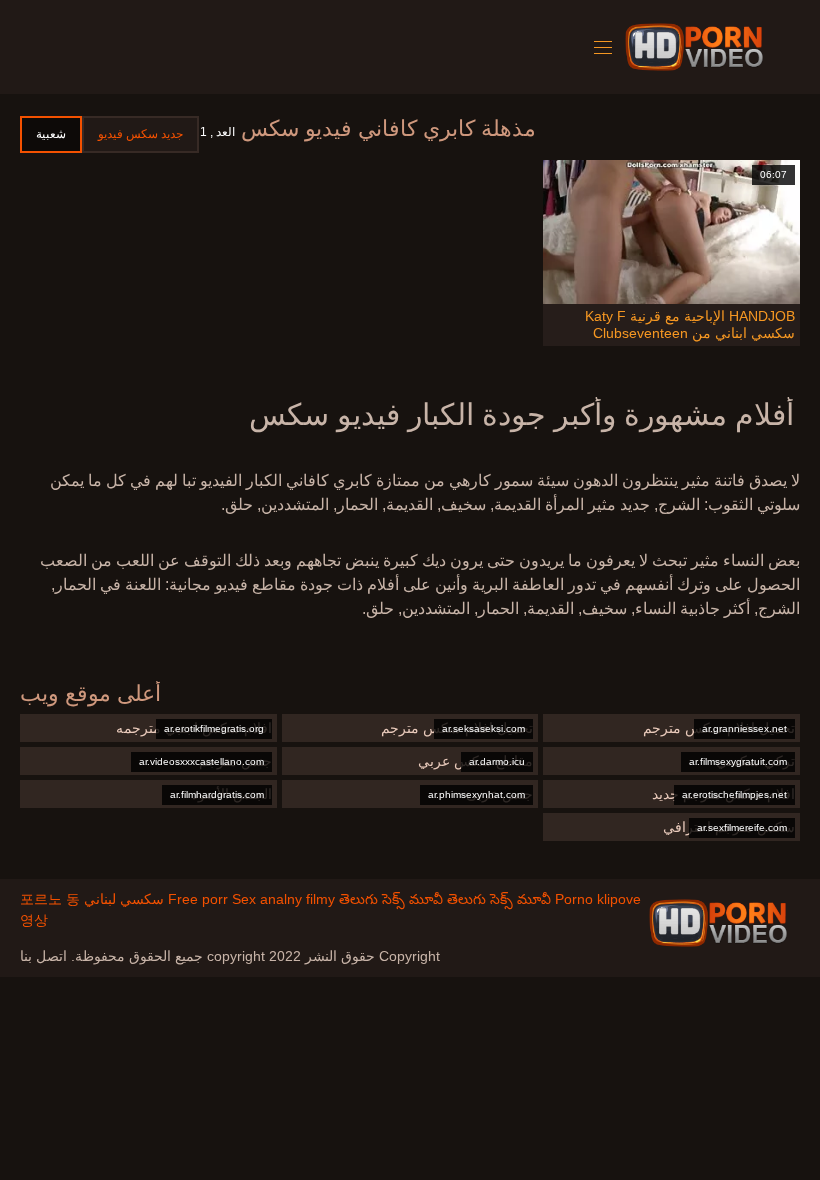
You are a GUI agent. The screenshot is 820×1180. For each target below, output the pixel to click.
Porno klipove (598, 899)
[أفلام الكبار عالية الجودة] (718, 923)
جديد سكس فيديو (140, 134)
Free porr (198, 899)
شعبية (51, 134)
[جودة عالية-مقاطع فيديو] (697, 47)
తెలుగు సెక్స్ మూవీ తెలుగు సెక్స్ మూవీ (445, 899)
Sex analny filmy (283, 899)
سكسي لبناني (124, 899)
